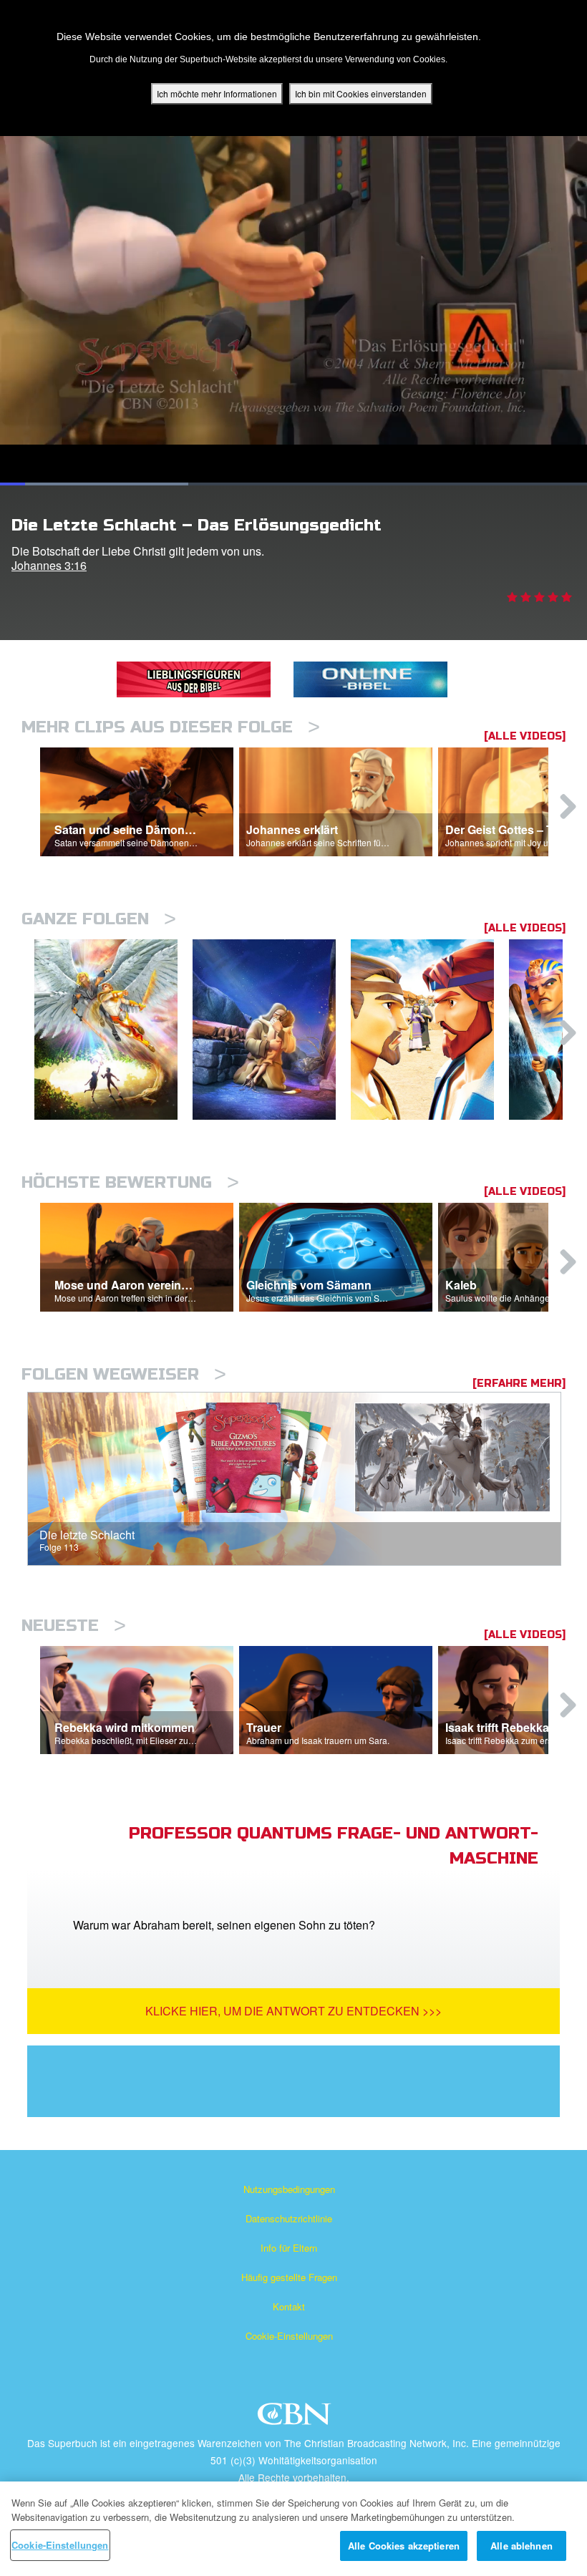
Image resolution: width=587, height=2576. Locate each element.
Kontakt (289, 2306)
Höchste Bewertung (130, 1182)
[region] (293, 2529)
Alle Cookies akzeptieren (404, 2546)
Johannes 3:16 (49, 565)
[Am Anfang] (113, 1030)
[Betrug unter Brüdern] (430, 1030)
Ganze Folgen (99, 919)
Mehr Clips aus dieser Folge (171, 727)
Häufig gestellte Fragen (289, 2277)
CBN (296, 2418)
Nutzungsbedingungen (289, 2189)
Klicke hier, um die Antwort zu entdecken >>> (293, 2011)
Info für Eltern (289, 2248)
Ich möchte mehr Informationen (217, 93)
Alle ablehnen (521, 2546)
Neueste (74, 1626)
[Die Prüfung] (272, 1030)
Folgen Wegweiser (124, 1374)
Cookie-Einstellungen (289, 2336)
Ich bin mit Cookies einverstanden (361, 93)
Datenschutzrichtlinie (289, 2218)
